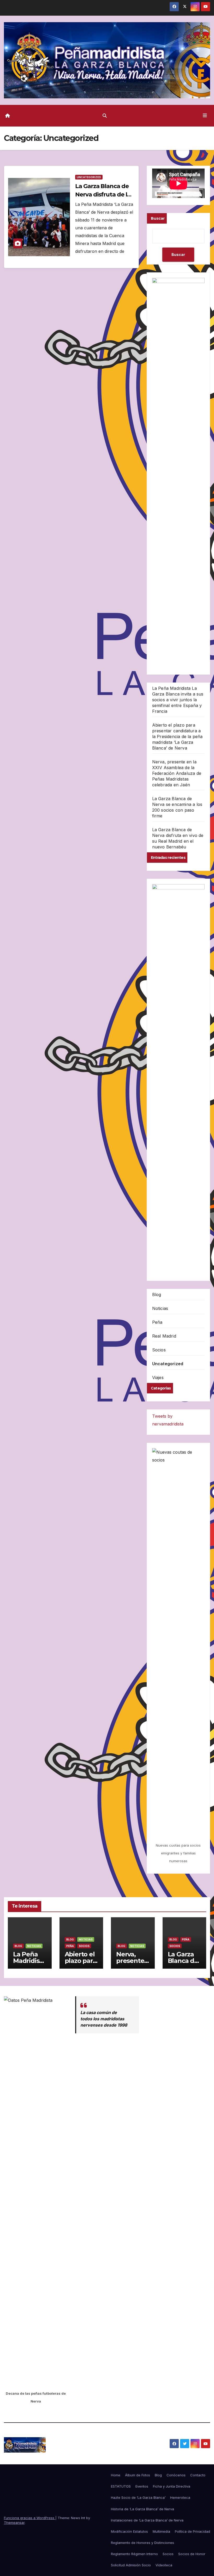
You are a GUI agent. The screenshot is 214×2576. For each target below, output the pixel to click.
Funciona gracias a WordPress (30, 2518)
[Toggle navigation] (205, 116)
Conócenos (176, 2475)
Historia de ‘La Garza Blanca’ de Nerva (142, 2509)
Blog (157, 1295)
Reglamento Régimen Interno (134, 2554)
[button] (105, 116)
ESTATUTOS (121, 2486)
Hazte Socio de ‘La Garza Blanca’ (138, 2497)
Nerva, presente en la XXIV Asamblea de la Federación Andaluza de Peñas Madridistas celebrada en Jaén (177, 773)
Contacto (198, 2475)
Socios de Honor (192, 2554)
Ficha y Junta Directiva (172, 2486)
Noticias (160, 1308)
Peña (157, 1322)
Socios (159, 1350)
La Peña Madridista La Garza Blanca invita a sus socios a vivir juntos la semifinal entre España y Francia (178, 700)
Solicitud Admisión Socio (131, 2565)
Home (116, 2475)
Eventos (142, 2486)
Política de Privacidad (192, 2531)
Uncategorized (89, 177)
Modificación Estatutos (129, 2531)
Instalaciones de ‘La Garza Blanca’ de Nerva (147, 2520)
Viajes (158, 1377)
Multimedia (161, 2531)
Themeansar (14, 2523)
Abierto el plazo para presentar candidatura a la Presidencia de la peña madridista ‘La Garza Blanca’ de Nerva (177, 736)
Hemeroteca (180, 2497)
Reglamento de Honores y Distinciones (142, 2543)
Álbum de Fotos (138, 2475)
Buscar (158, 218)
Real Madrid (164, 1336)
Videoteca (164, 2565)
